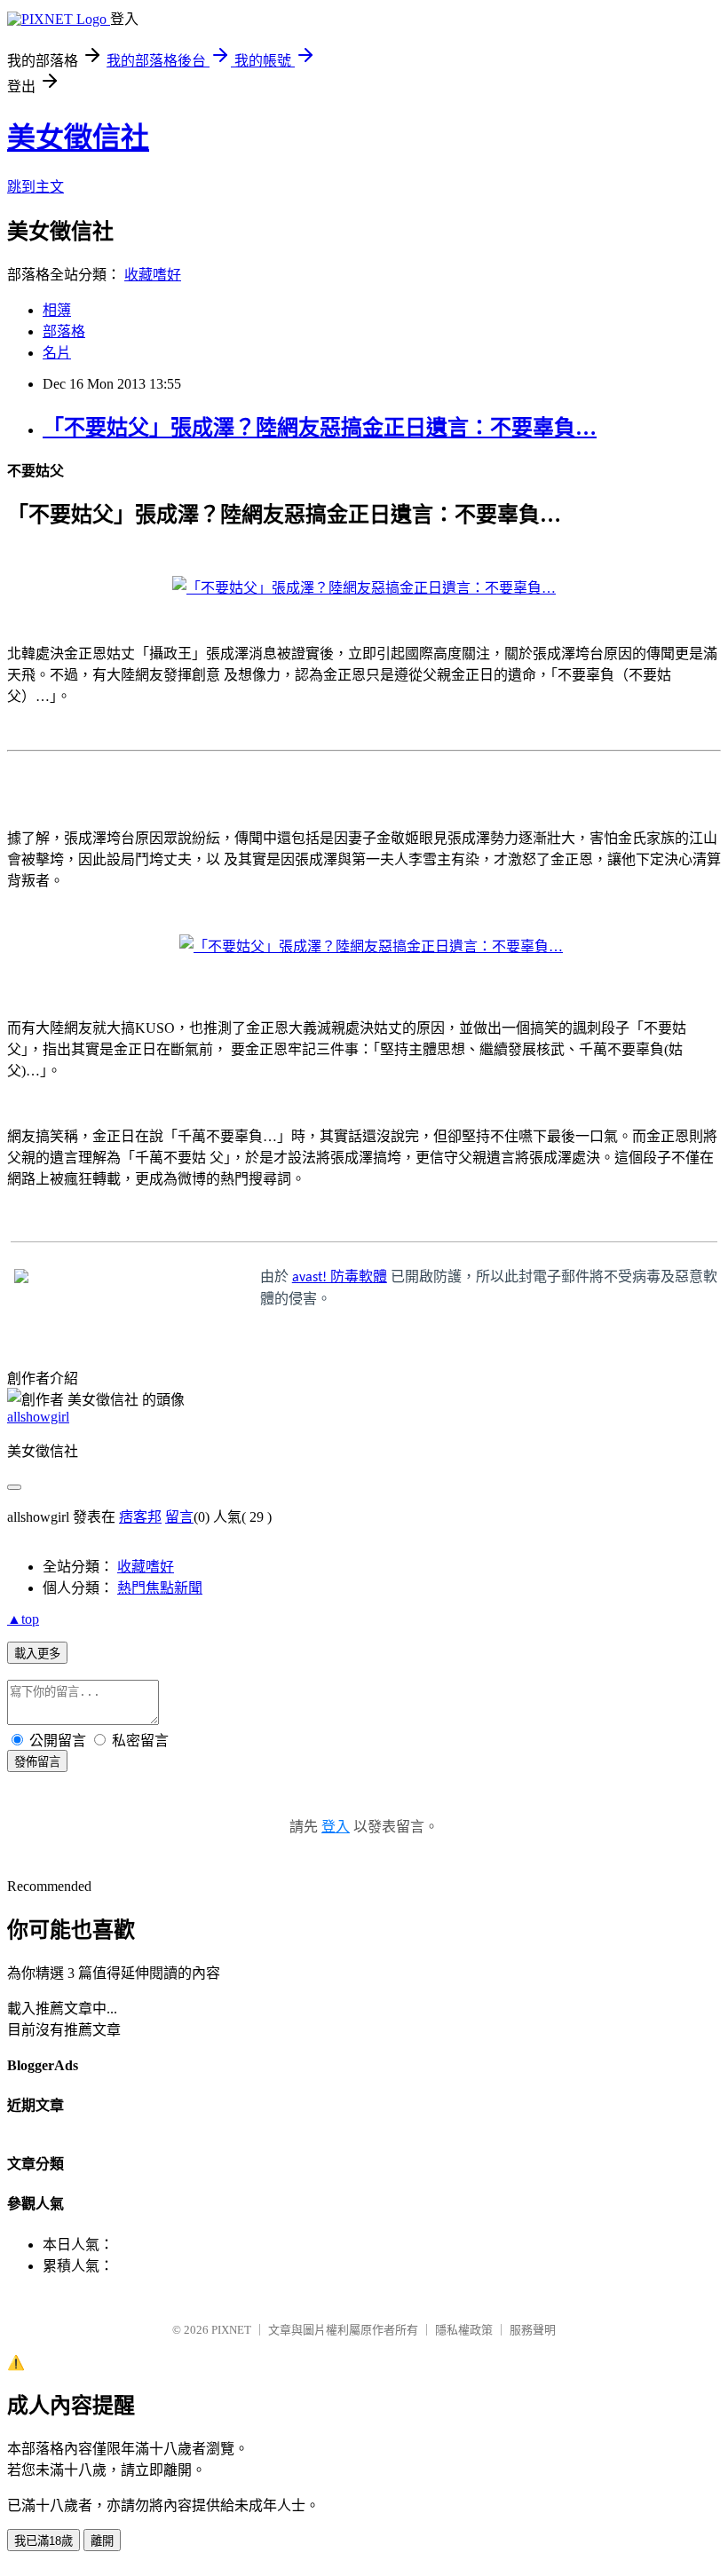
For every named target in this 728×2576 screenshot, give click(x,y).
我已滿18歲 (44, 2541)
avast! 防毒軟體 (340, 1278)
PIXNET (231, 2330)
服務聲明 (533, 2330)
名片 (57, 353)
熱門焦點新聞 (160, 1588)
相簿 (57, 310)
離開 (102, 2541)
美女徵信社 (78, 138)
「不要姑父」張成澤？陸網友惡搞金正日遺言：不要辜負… (320, 428)
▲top (23, 1619)
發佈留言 (37, 1762)
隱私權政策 (464, 2330)
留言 (179, 1517)
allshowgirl (38, 1417)
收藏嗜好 (153, 275)
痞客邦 (140, 1517)
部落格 (64, 331)
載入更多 (37, 1654)
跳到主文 (36, 187)
